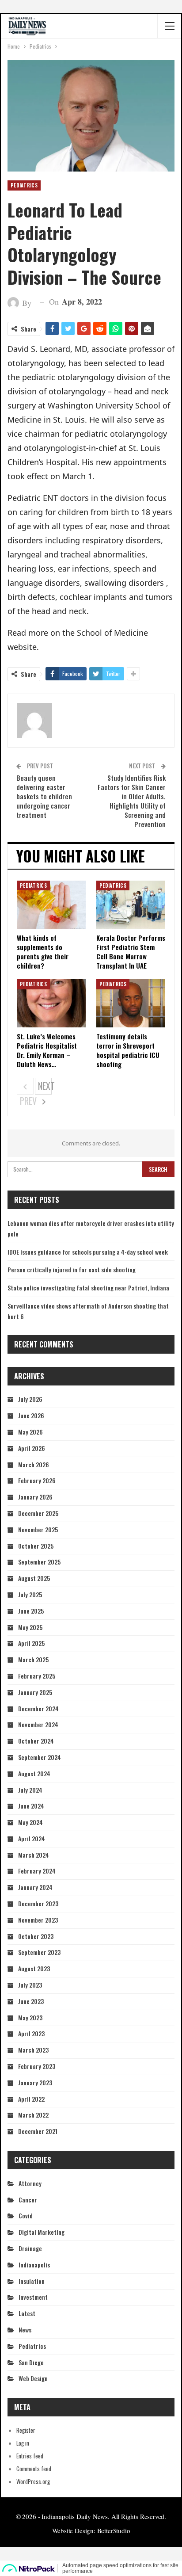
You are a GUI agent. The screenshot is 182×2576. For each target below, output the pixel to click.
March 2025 (33, 1659)
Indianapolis (34, 2265)
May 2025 (30, 1627)
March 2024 (34, 1855)
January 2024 (35, 1887)
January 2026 (35, 1497)
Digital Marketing (42, 2232)
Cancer (28, 2200)
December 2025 (38, 1513)
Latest (27, 2313)
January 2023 (35, 2082)
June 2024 (31, 1806)
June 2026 (31, 1415)
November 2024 (38, 1724)
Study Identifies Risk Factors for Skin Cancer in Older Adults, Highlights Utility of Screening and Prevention (132, 801)
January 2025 (35, 1692)
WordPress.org (33, 2481)
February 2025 (37, 1676)
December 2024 (38, 1708)
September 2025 (39, 1562)
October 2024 (36, 1741)
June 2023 (31, 2001)
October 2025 (36, 1546)
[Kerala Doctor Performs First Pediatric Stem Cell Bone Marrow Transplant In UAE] (131, 905)
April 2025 (31, 1643)
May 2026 (30, 1432)
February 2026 (37, 1480)
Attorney (30, 2183)
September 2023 (39, 1952)
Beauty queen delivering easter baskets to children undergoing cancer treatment (44, 796)
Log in (23, 2443)
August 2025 (34, 1578)
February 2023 (37, 2066)
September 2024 (40, 1757)
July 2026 (30, 1399)
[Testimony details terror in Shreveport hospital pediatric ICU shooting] (131, 1003)
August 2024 (34, 1773)
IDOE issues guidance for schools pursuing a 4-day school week (88, 1252)
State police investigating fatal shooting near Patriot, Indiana (88, 1288)
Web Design (33, 2378)
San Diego (31, 2362)
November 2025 (38, 1529)
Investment (33, 2297)
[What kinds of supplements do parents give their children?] (51, 905)
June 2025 (31, 1611)
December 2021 (38, 2131)
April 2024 (32, 1838)
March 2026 (34, 1464)
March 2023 (33, 2050)
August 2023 (34, 1968)
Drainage (30, 2248)
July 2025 (30, 1594)
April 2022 (31, 2099)
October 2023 (36, 1936)
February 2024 (37, 1871)
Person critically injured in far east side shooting (72, 1269)
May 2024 (30, 1822)
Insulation (32, 2281)
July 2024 (30, 1790)
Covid (26, 2215)
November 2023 (38, 1920)
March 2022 (33, 2115)
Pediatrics (24, 185)
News (25, 2330)
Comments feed (34, 2469)
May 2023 (30, 2017)
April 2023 (31, 2033)
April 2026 (32, 1448)
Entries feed (30, 2456)
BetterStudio (114, 2530)
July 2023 (30, 1985)
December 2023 (38, 1903)
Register (26, 2430)
